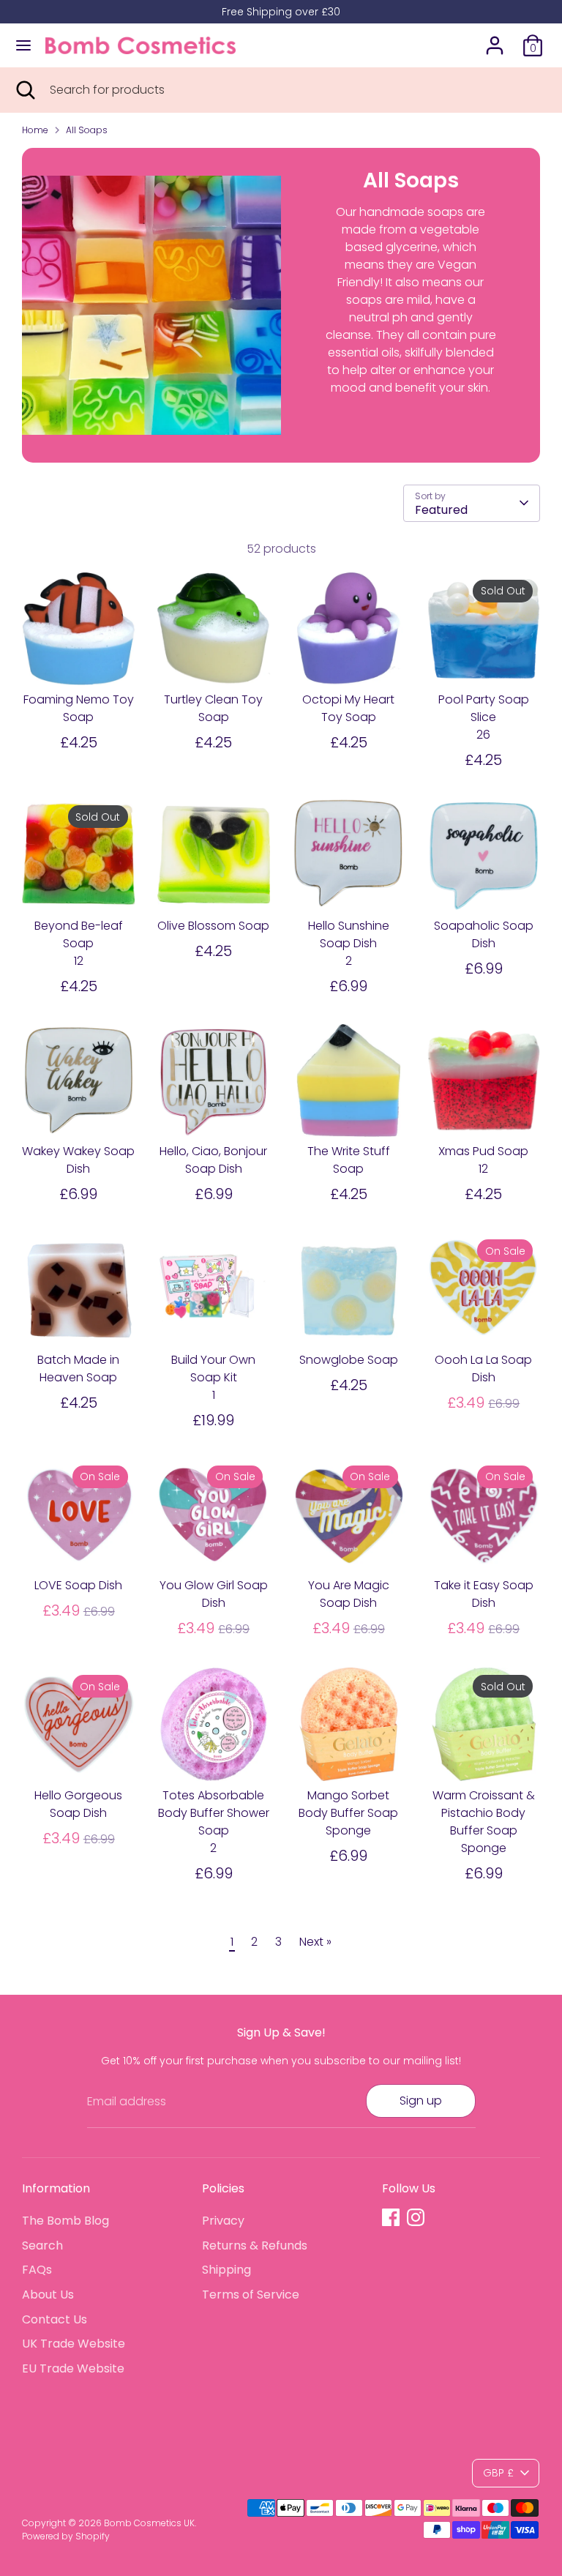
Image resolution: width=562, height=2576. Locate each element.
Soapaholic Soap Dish (484, 934)
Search (42, 2245)
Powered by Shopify (66, 2536)
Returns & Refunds (255, 2245)
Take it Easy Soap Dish (484, 1594)
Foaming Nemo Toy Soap (79, 708)
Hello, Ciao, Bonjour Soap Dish (213, 1160)
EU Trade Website (73, 2368)
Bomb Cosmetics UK (149, 2523)
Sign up (421, 2101)
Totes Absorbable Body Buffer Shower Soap (214, 1813)
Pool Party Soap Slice (484, 708)
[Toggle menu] (23, 45)
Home (35, 130)
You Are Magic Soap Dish (349, 1594)
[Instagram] (416, 2217)
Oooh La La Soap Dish (483, 1369)
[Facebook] (391, 2217)
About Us (48, 2295)
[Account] (495, 39)
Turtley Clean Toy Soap (213, 708)
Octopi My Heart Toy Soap (348, 708)
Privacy (223, 2221)
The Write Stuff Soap (349, 1160)
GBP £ (498, 2473)
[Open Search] (25, 90)
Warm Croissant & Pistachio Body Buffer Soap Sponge (484, 1822)
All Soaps (87, 130)
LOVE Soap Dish (78, 1585)
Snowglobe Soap (349, 1360)
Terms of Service (251, 2295)
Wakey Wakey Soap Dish (78, 1160)
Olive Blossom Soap (213, 926)
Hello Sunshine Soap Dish (349, 934)
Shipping (226, 2270)
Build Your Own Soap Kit (213, 1369)
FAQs (37, 2270)
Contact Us (55, 2319)
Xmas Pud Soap (483, 1151)
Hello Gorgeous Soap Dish (78, 1804)
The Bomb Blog (65, 2221)
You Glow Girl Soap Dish (214, 1594)
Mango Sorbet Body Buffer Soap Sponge (348, 1813)
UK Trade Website (74, 2344)
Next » (315, 1942)
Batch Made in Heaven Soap (78, 1369)
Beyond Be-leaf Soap (79, 934)
